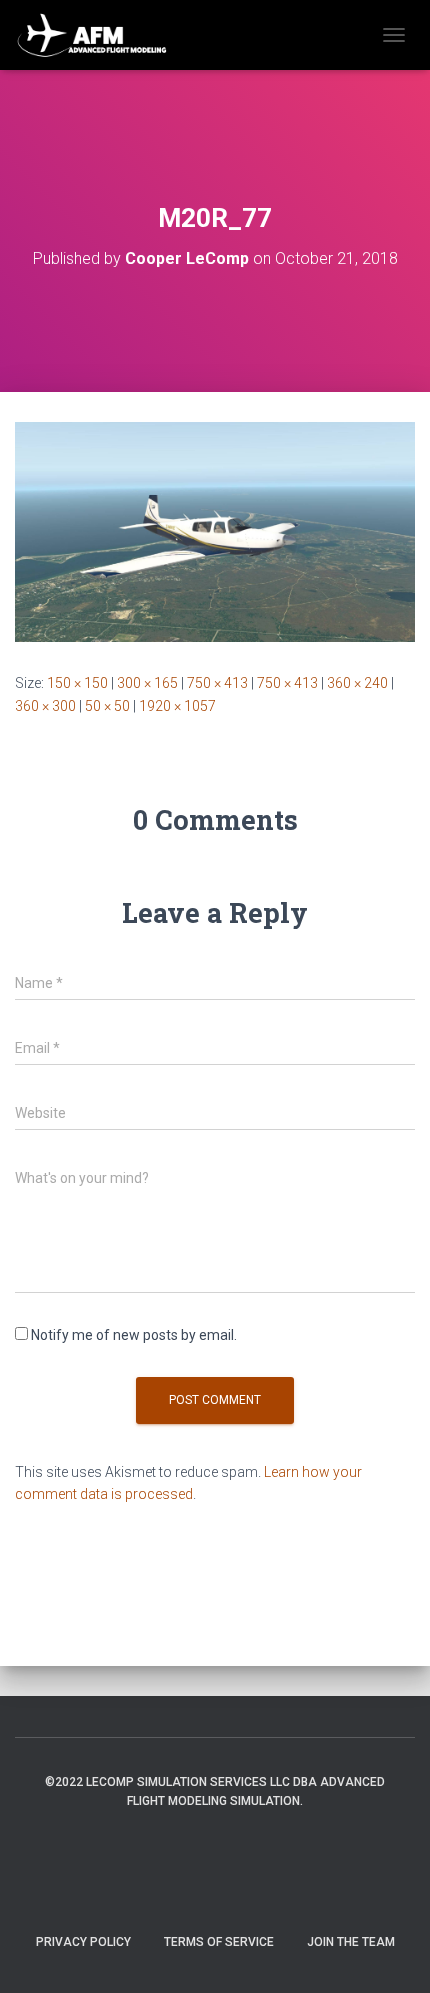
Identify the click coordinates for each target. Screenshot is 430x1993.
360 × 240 (357, 683)
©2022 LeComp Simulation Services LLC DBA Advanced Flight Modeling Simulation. (215, 1791)
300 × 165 (147, 683)
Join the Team (351, 1942)
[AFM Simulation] (100, 35)
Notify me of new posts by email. (134, 1335)
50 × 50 (107, 706)
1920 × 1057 (177, 706)
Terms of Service (219, 1942)
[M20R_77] (215, 531)
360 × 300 (45, 706)
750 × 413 (217, 683)
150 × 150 (77, 683)
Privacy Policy (83, 1942)
